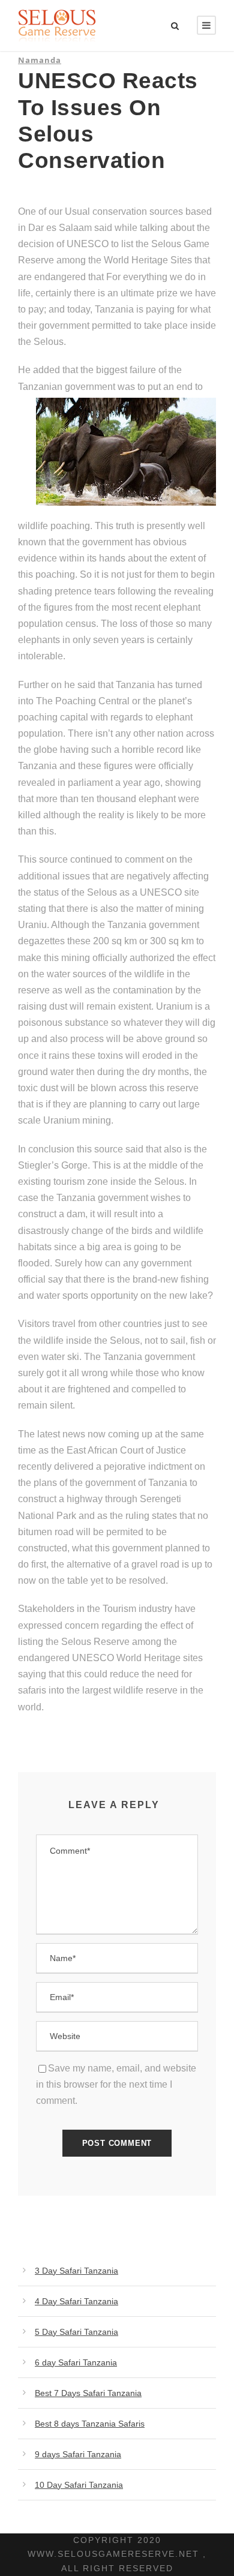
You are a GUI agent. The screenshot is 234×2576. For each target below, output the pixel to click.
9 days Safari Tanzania (78, 2454)
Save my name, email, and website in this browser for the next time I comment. (116, 2084)
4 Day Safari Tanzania (76, 2301)
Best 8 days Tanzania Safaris (90, 2424)
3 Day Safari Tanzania (76, 2271)
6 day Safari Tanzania (76, 2362)
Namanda (40, 60)
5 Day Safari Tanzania (76, 2332)
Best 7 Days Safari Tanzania (88, 2393)
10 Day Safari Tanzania (79, 2485)
